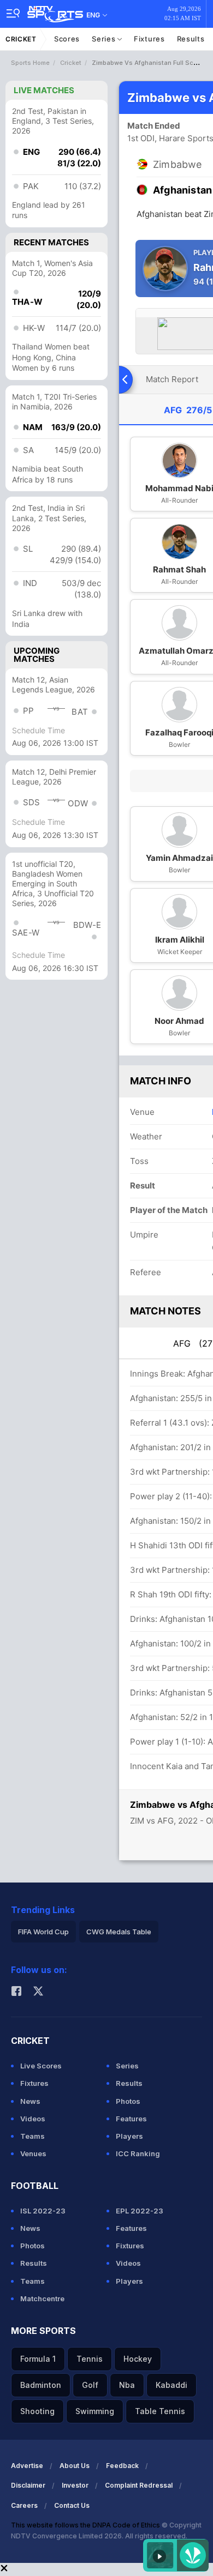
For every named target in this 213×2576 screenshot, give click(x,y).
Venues (33, 2153)
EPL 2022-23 (140, 2211)
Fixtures (149, 39)
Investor (75, 2485)
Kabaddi (171, 2385)
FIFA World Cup (43, 1932)
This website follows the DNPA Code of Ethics (86, 2525)
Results (191, 39)
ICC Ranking (138, 2153)
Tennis (90, 2359)
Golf (90, 2385)
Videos (33, 2119)
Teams (32, 2136)
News (30, 2101)
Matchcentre (42, 2299)
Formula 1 (38, 2359)
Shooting (37, 2411)
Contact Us (72, 2505)
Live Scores (41, 2066)
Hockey (138, 2359)
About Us (75, 2466)
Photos (128, 2101)
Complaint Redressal (139, 2485)
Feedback (122, 2466)
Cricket (21, 39)
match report (172, 379)
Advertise (27, 2466)
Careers (24, 2505)
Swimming (95, 2411)
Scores (67, 39)
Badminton (41, 2385)
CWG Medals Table (119, 1932)
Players (129, 2136)
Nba (127, 2385)
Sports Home (30, 63)
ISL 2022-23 (43, 2211)
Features (131, 2119)
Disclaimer (28, 2485)
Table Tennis (160, 2411)
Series (105, 39)
